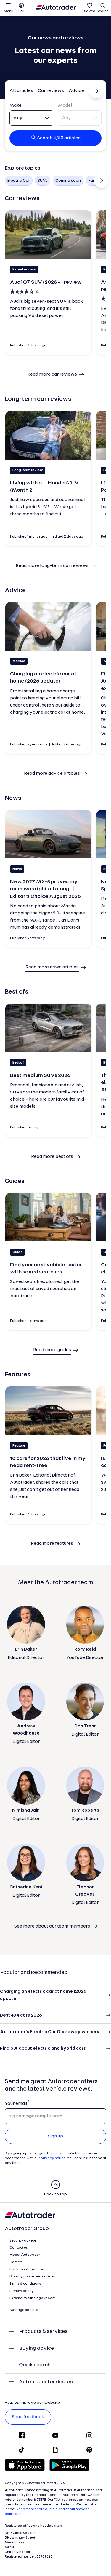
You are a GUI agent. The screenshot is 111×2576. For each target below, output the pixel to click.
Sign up (55, 2136)
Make (16, 106)
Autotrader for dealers (47, 2382)
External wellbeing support (32, 2298)
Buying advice (36, 2348)
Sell (21, 11)
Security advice (23, 2241)
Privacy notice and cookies (32, 2277)
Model (65, 106)
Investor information (27, 2269)
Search (103, 11)
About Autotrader (25, 2255)
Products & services (43, 2332)
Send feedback (28, 2417)
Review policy (22, 2291)
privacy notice (53, 2158)
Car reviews (51, 91)
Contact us (19, 2248)
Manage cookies (24, 2310)
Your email (16, 2104)
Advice (76, 91)
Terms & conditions (25, 2284)
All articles (21, 91)
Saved (90, 11)
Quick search (35, 2365)
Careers (16, 2262)
